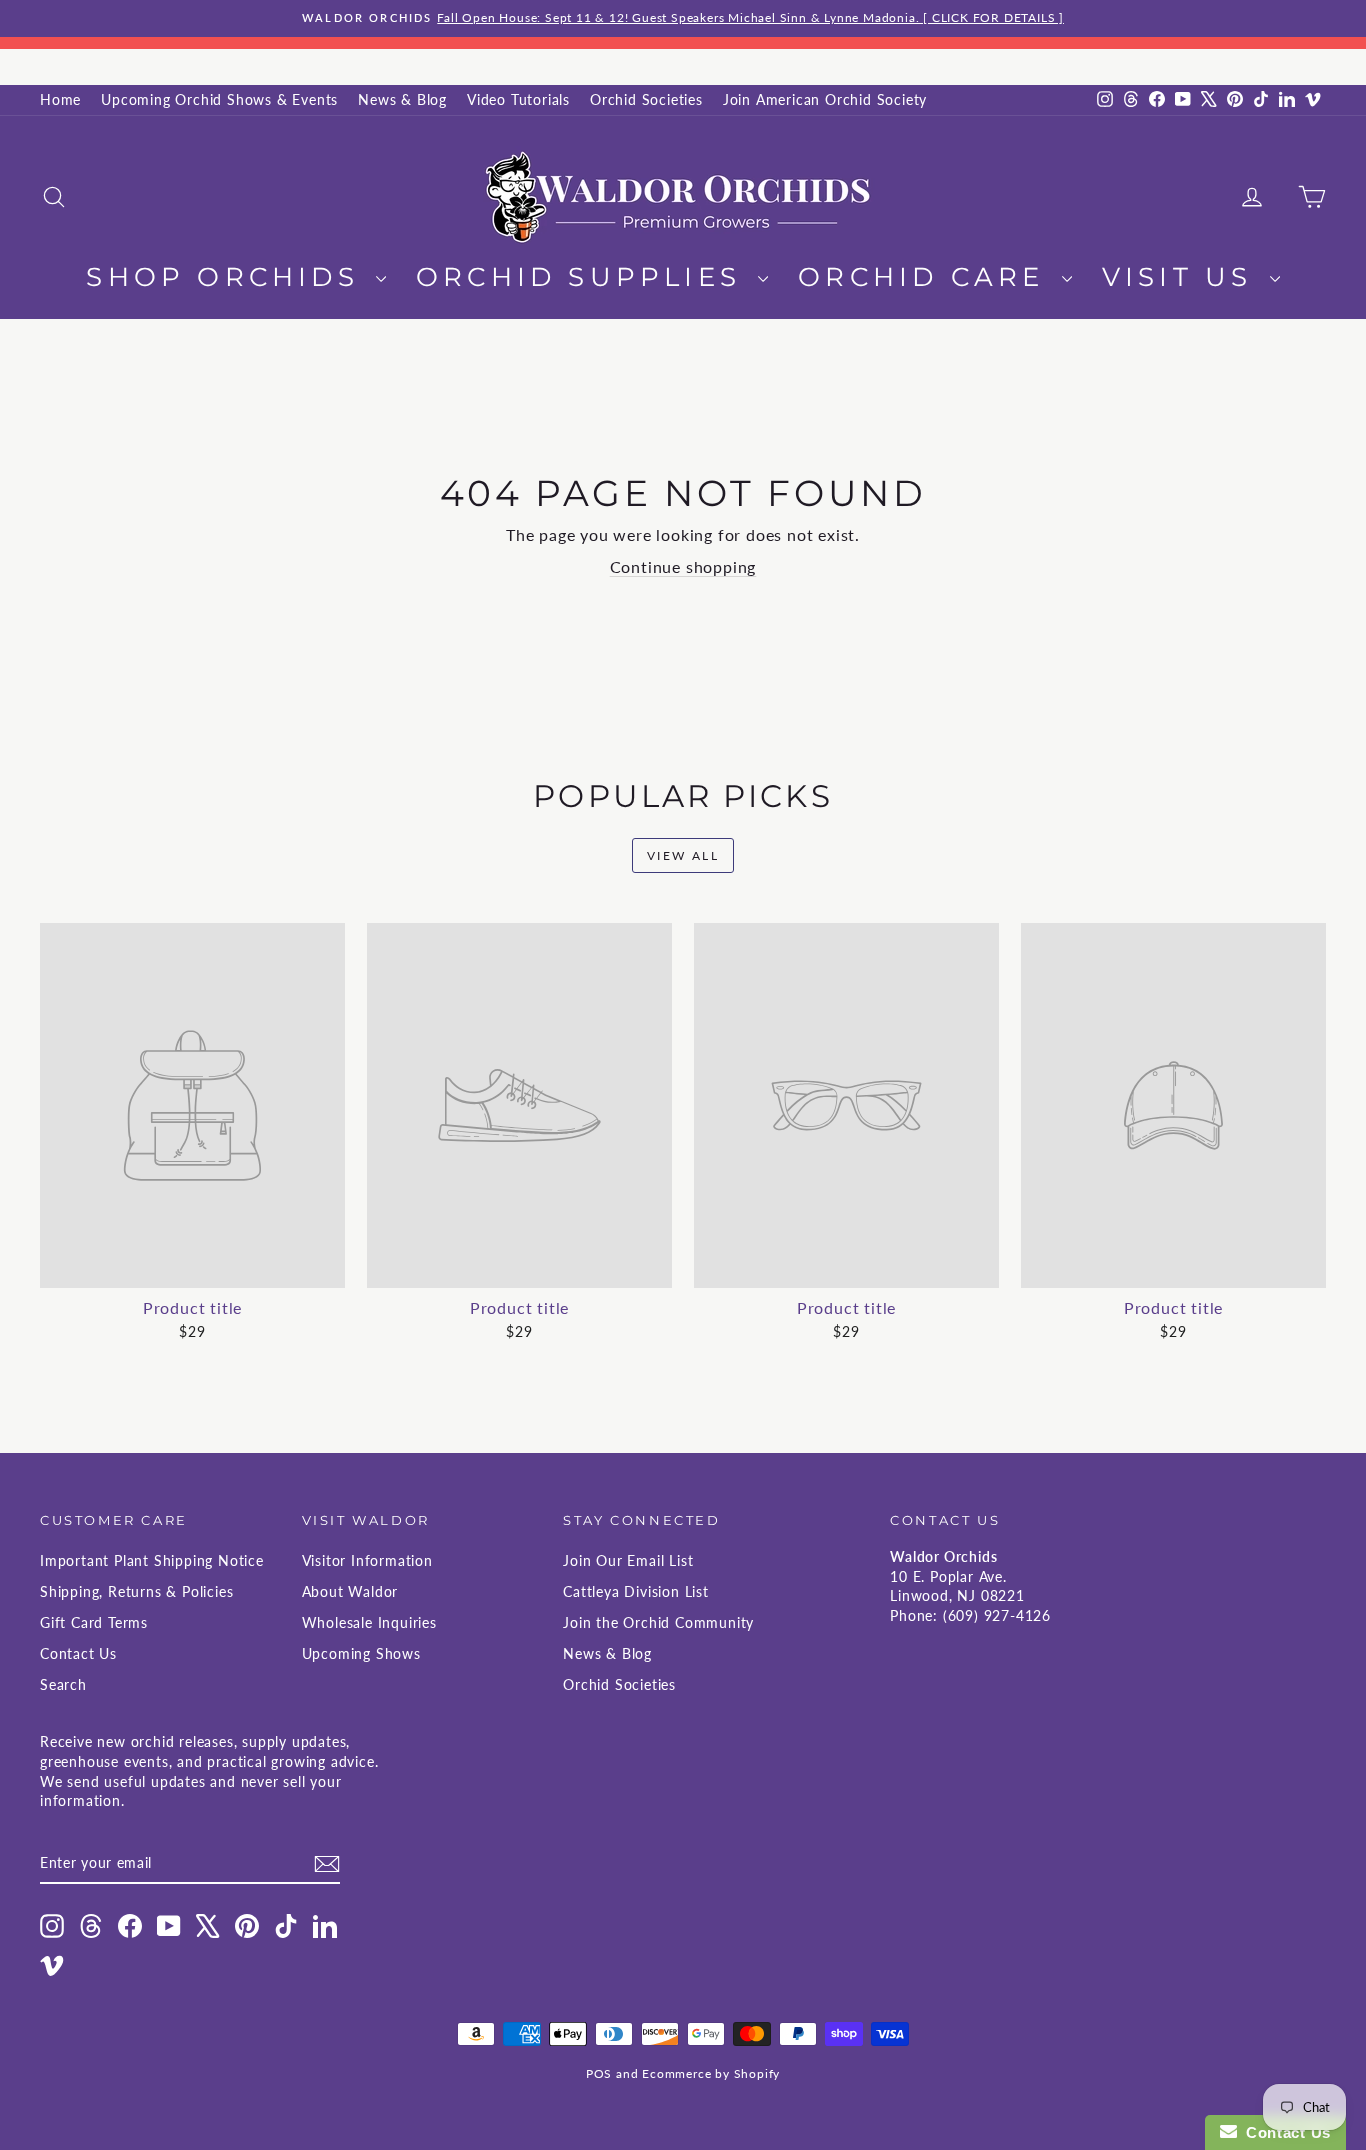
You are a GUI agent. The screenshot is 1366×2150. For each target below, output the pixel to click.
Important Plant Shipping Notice (152, 1560)
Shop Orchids (228, 277)
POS (599, 2073)
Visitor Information (367, 1560)
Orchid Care (927, 277)
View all (683, 855)
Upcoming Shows (361, 1653)
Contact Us (78, 1653)
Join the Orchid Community (658, 1622)
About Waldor (350, 1591)
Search (63, 1684)
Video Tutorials (518, 99)
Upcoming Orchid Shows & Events (219, 99)
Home (60, 99)
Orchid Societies (646, 99)
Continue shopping (683, 566)
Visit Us (1183, 277)
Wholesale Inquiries (369, 1622)
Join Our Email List (628, 1560)
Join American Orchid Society (825, 99)
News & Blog (402, 99)
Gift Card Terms (94, 1622)
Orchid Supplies (584, 277)
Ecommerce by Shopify (711, 2073)
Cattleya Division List (636, 1591)
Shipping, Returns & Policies (136, 1591)
